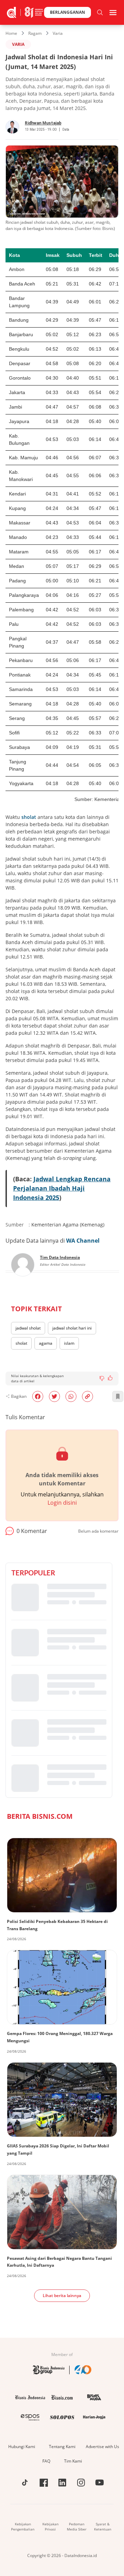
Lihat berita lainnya (62, 2296)
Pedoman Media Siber (77, 2527)
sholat (29, 817)
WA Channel (83, 1241)
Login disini (62, 1503)
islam (69, 1343)
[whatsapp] (71, 1396)
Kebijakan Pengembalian (23, 2527)
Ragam (35, 33)
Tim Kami (73, 2461)
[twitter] (54, 1396)
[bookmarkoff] (118, 1396)
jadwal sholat (28, 1328)
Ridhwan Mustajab (43, 123)
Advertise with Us (102, 2447)
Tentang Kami (62, 2447)
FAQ (46, 2461)
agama (46, 1343)
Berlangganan (68, 12)
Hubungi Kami (22, 2447)
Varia (58, 33)
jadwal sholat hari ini (72, 1328)
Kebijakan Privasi (50, 2527)
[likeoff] (110, 1378)
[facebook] (38, 1396)
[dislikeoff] (102, 1379)
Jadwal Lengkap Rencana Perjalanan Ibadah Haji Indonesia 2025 (62, 1188)
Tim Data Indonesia (60, 1257)
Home (11, 33)
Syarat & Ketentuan (103, 2527)
